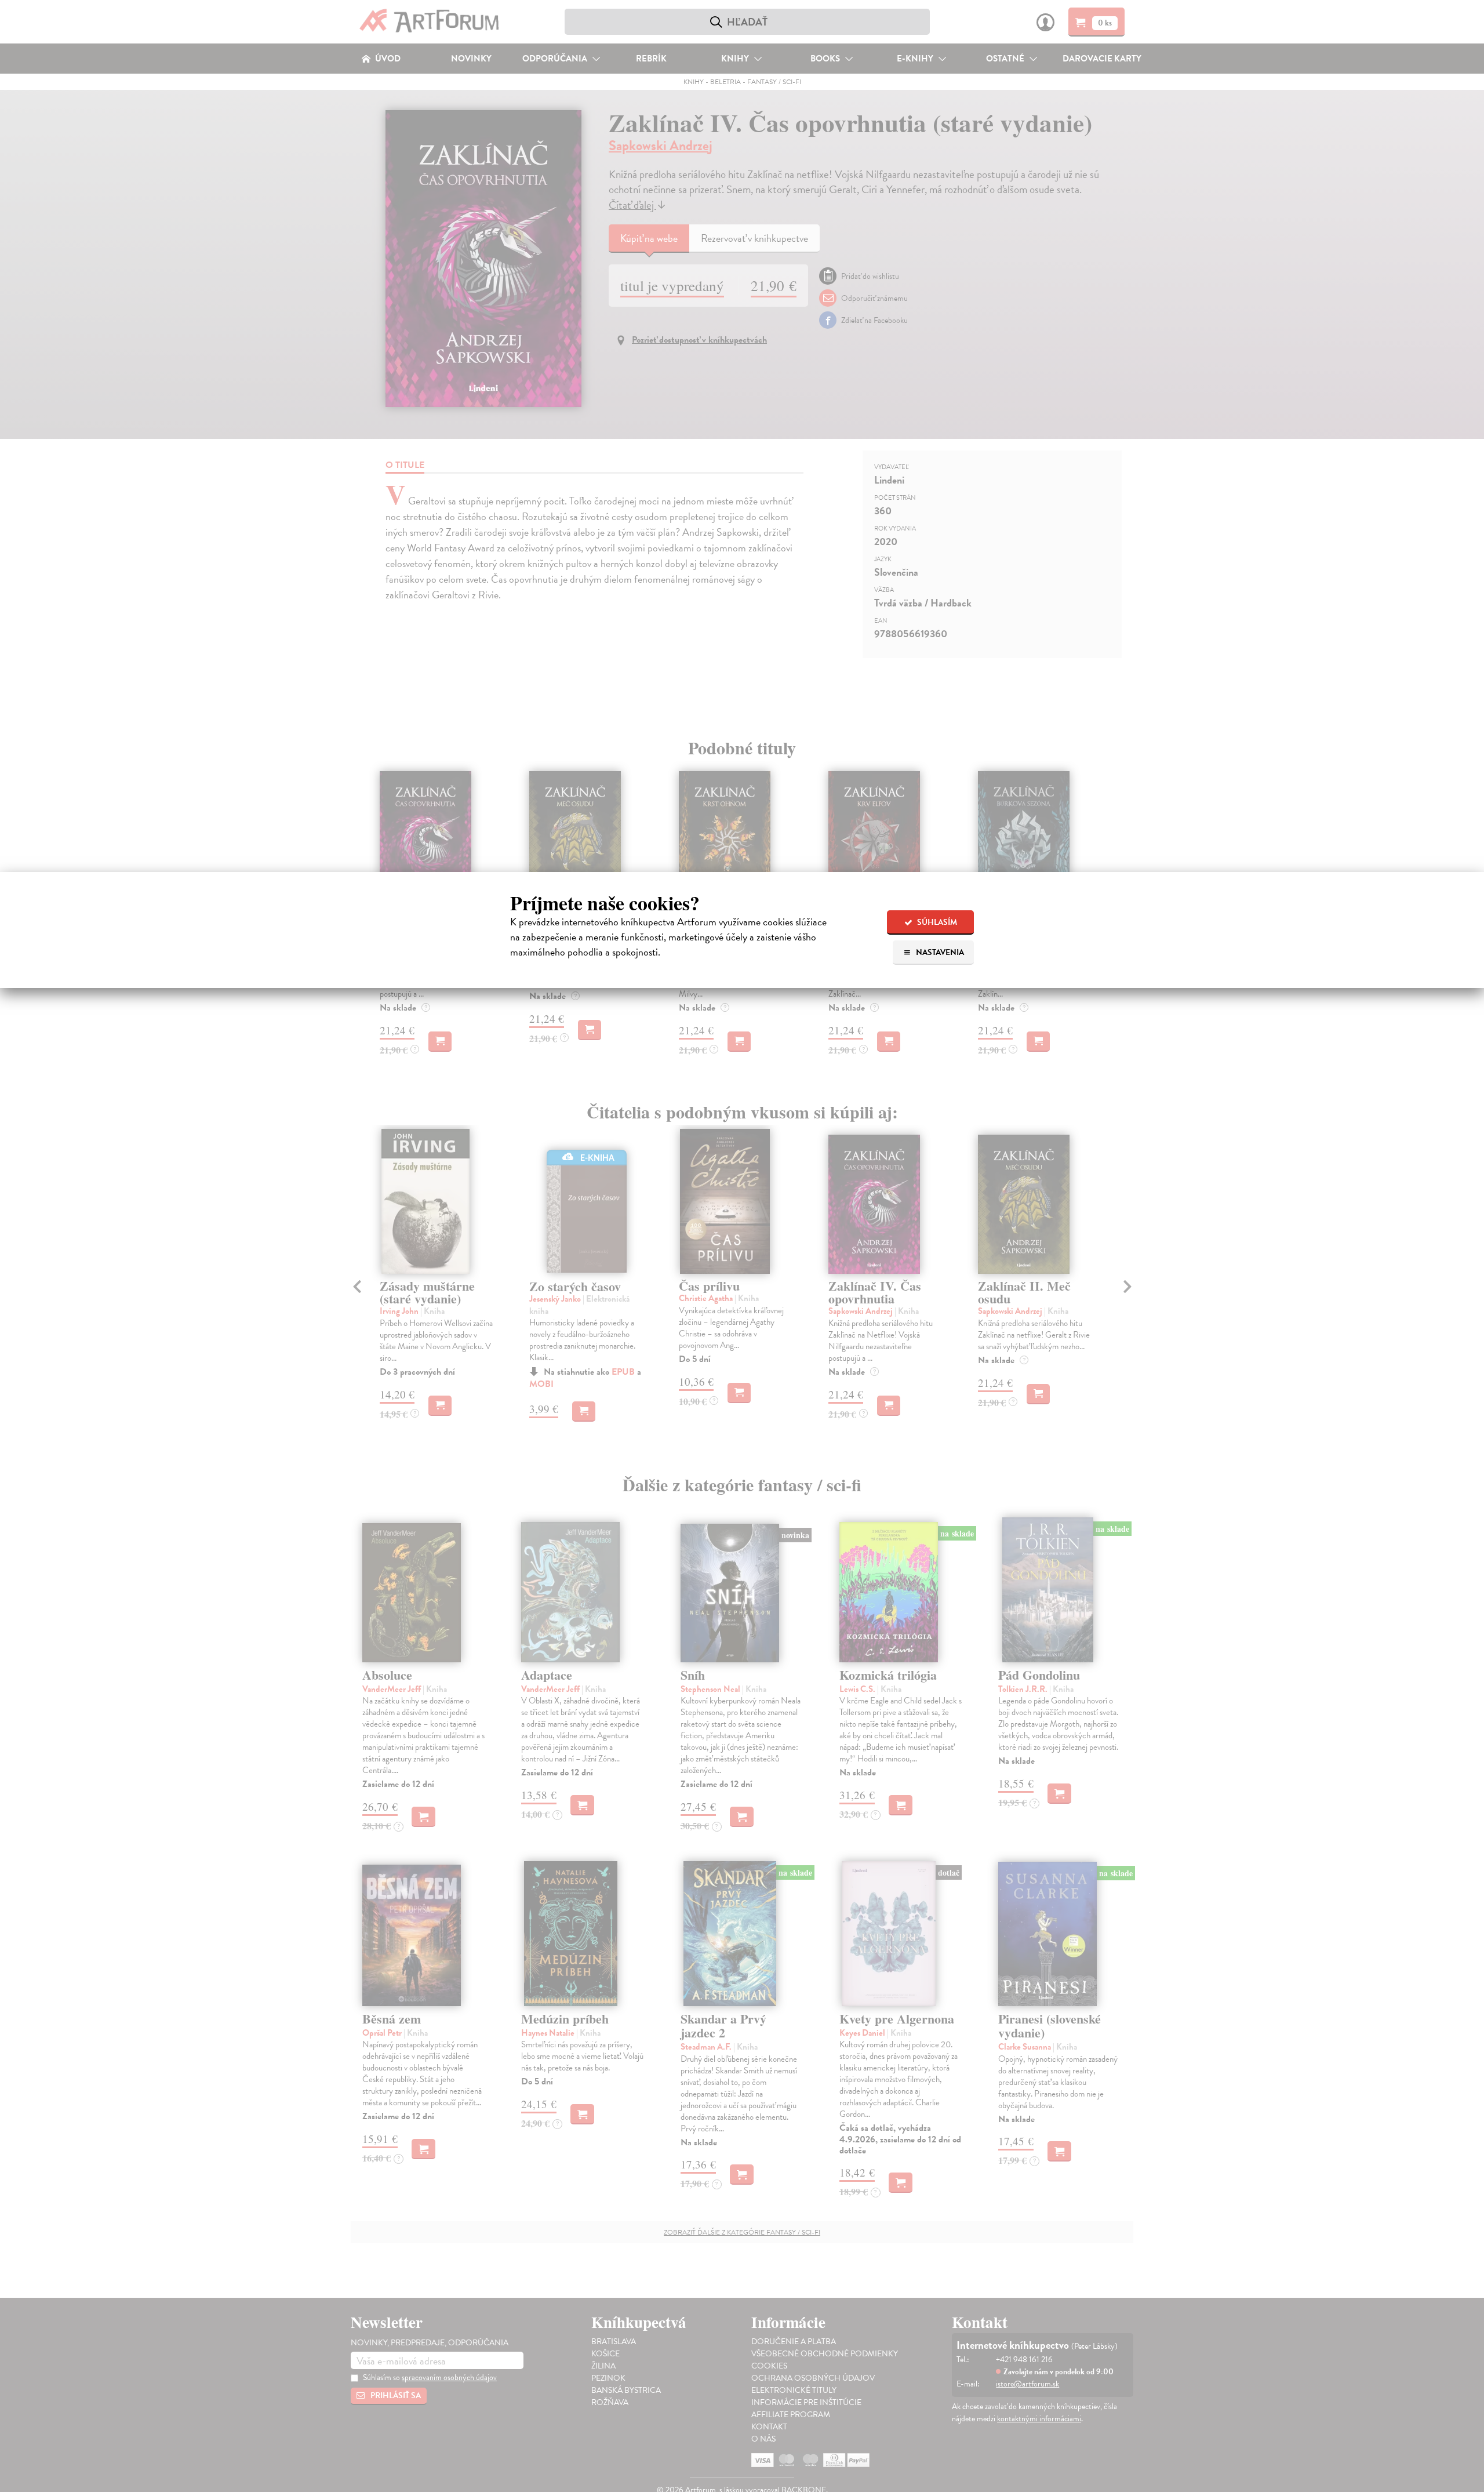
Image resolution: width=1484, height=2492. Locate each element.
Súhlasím (936, 922)
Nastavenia (939, 952)
